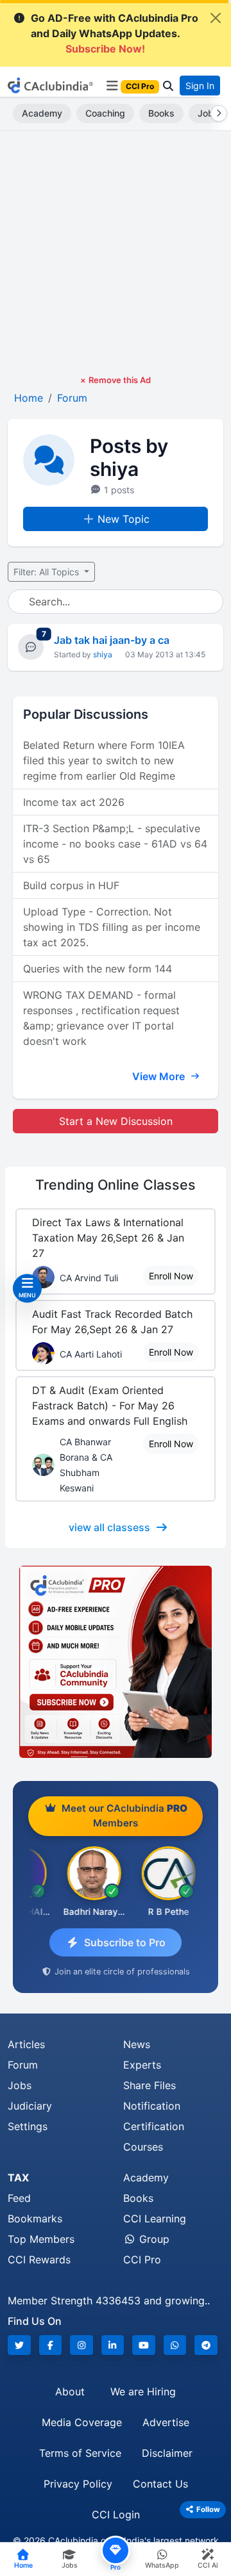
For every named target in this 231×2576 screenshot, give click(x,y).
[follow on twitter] (19, 2345)
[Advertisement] (116, 252)
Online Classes (116, 1185)
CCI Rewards (39, 2260)
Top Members (41, 2239)
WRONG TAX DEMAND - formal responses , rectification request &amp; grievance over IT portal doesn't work (101, 1018)
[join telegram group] (206, 2345)
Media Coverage (82, 2422)
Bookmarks (35, 2219)
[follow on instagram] (81, 2345)
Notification (152, 2106)
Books (161, 113)
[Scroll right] (216, 113)
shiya (103, 654)
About (70, 2391)
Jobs (20, 2085)
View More (160, 1076)
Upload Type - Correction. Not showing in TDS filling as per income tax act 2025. (112, 927)
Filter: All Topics (47, 572)
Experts (142, 2065)
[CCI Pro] (116, 1662)
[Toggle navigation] (112, 86)
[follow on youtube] (144, 2345)
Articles (26, 2044)
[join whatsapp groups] (175, 2345)
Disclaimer (167, 2453)
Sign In (200, 86)
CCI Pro (142, 2260)
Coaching (105, 113)
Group (153, 2239)
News (137, 2044)
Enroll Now (171, 1276)
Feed (19, 2198)
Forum (23, 2065)
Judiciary (30, 2106)
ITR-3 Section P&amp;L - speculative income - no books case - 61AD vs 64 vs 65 (115, 844)
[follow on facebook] (51, 2345)
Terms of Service (80, 2453)
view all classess (109, 1527)
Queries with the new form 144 (98, 969)
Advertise (166, 2422)
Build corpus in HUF (71, 885)
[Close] (216, 18)
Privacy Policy (78, 2484)
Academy (42, 113)
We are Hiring (143, 2391)
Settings (28, 2126)
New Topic (124, 519)
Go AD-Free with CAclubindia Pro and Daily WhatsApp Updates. (115, 33)
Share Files (150, 2085)
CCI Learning (155, 2219)
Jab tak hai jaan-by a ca (112, 640)
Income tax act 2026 (74, 802)
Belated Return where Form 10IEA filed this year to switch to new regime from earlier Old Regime (104, 760)
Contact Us (160, 2484)
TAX (18, 2178)
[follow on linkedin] (113, 2345)
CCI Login (116, 2514)
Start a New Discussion (116, 1121)
